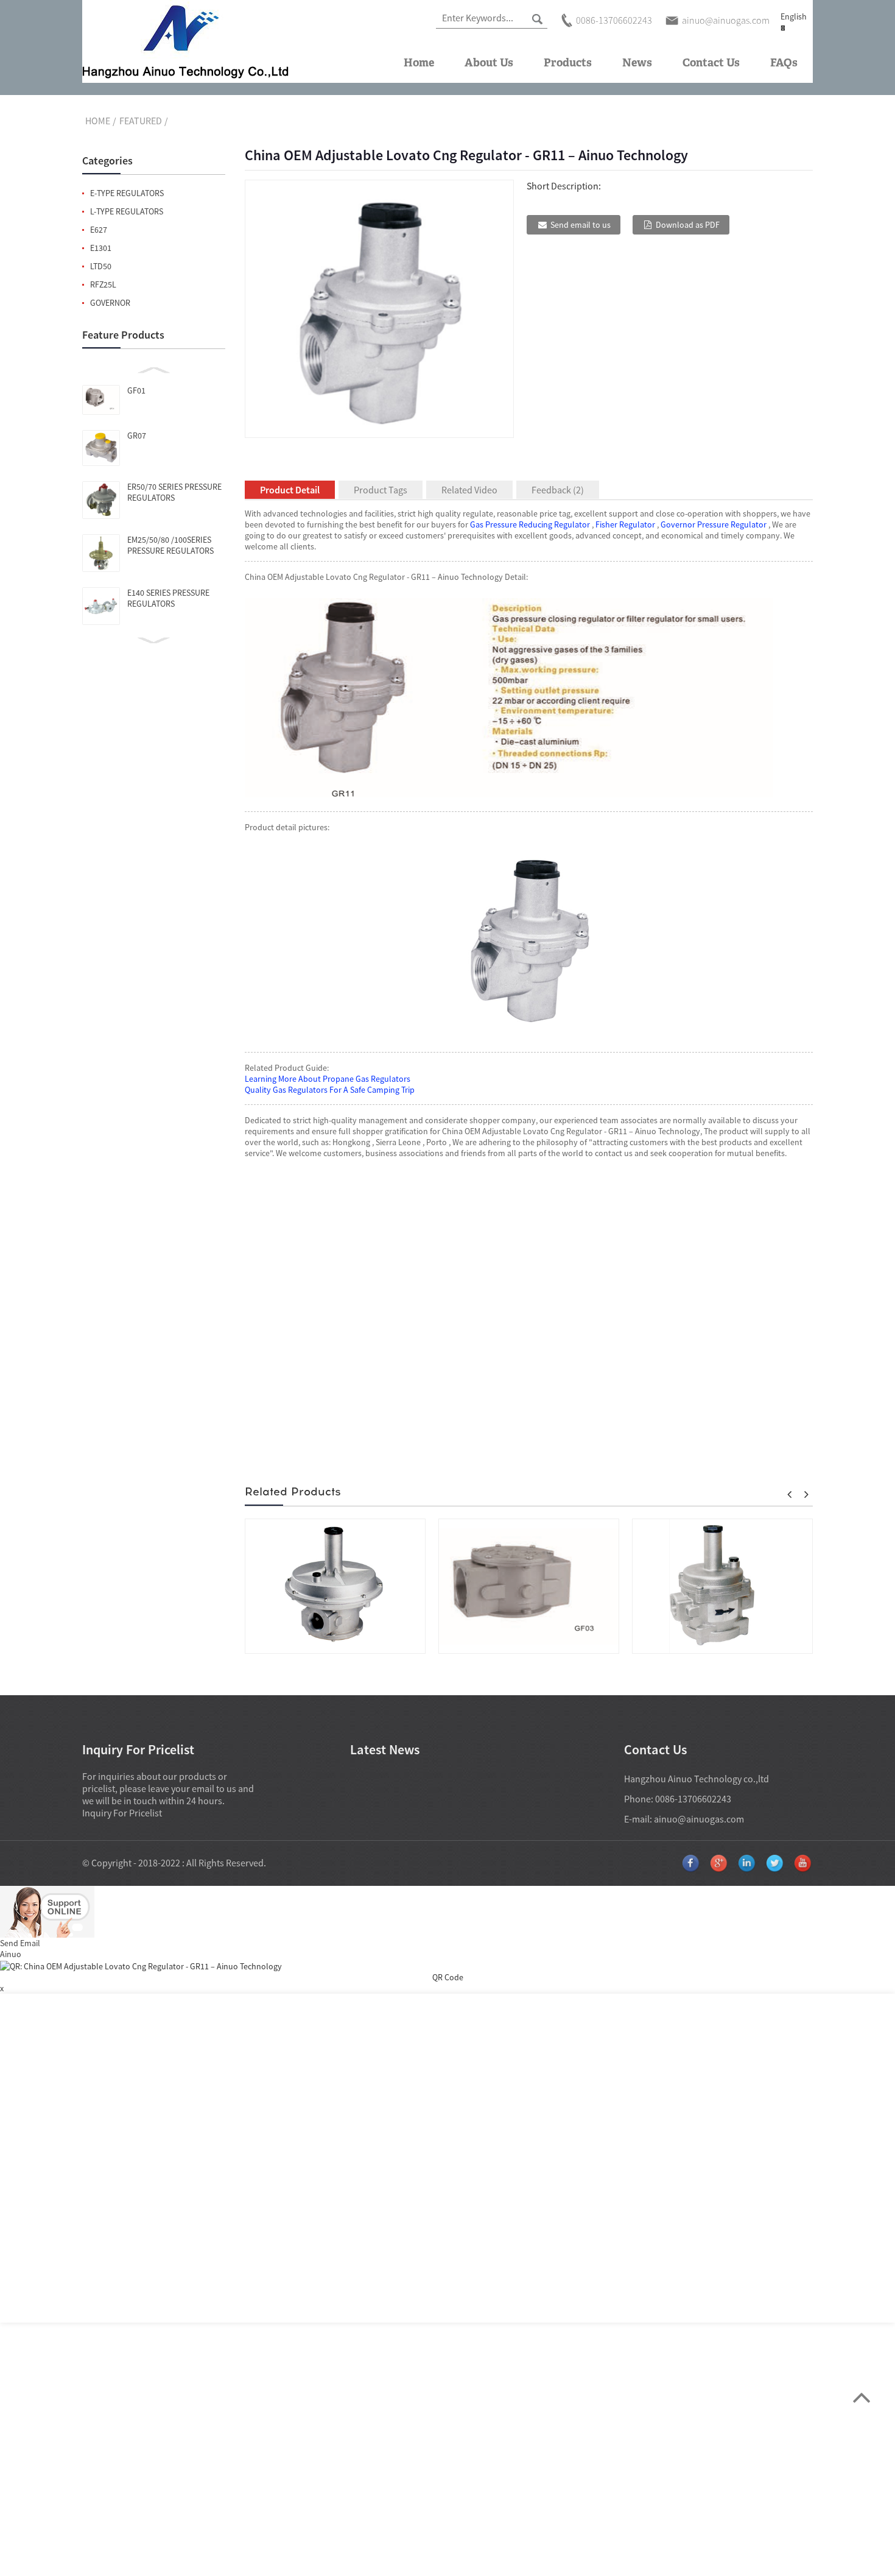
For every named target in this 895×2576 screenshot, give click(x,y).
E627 (99, 230)
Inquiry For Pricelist (122, 1813)
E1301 (101, 248)
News (637, 63)
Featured (141, 121)
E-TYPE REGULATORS (127, 193)
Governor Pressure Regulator (714, 524)
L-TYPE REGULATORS (127, 211)
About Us (489, 63)
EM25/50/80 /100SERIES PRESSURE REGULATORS (170, 545)
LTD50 (101, 266)
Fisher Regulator (625, 524)
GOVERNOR (110, 303)
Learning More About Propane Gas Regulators (328, 1079)
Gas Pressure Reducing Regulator (530, 524)
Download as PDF (688, 225)
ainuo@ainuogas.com (699, 1819)
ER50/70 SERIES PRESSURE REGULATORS (174, 492)
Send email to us (581, 225)
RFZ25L (103, 284)
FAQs (784, 63)
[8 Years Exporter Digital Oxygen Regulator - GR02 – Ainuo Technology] (722, 1586)
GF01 (136, 390)
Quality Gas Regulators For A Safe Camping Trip (330, 1090)
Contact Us (711, 63)
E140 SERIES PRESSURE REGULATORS (168, 598)
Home (419, 63)
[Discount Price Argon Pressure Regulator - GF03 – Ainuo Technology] (529, 1586)
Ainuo (11, 1954)
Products (568, 63)
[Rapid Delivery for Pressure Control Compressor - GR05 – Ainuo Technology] (335, 1586)
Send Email (20, 1943)
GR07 (137, 436)
